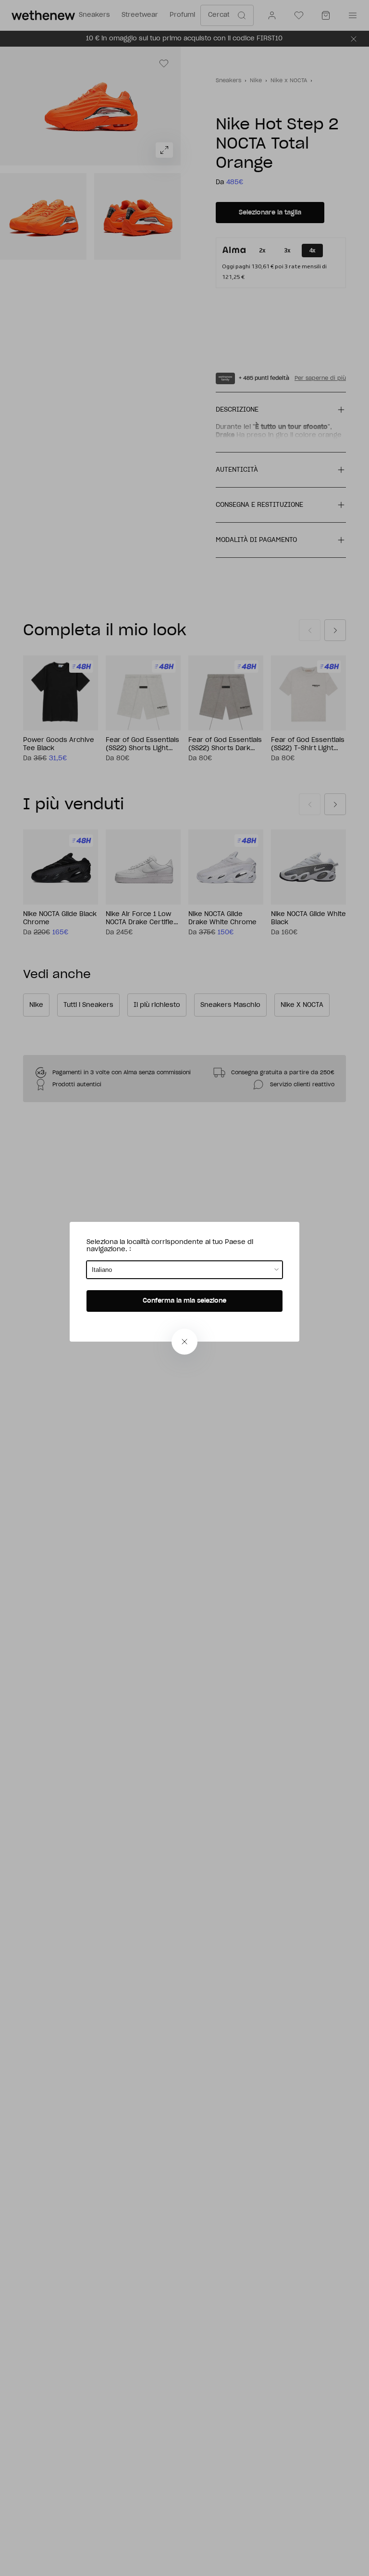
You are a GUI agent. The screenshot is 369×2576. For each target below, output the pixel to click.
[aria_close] (184, 1342)
